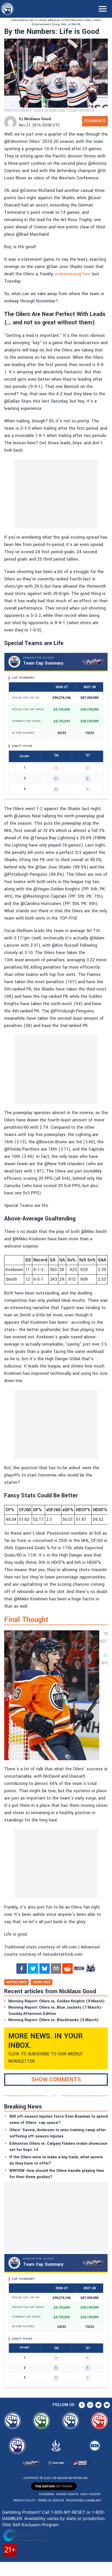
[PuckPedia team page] (90, 1969)
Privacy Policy (24, 2501)
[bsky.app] (45, 1969)
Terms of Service (51, 2501)
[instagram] (90, 2405)
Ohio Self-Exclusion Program (30, 2525)
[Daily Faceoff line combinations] (79, 1969)
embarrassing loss (73, 274)
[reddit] (67, 1969)
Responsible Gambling (83, 2501)
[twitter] (33, 1969)
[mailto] (56, 1969)
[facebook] (22, 1969)
